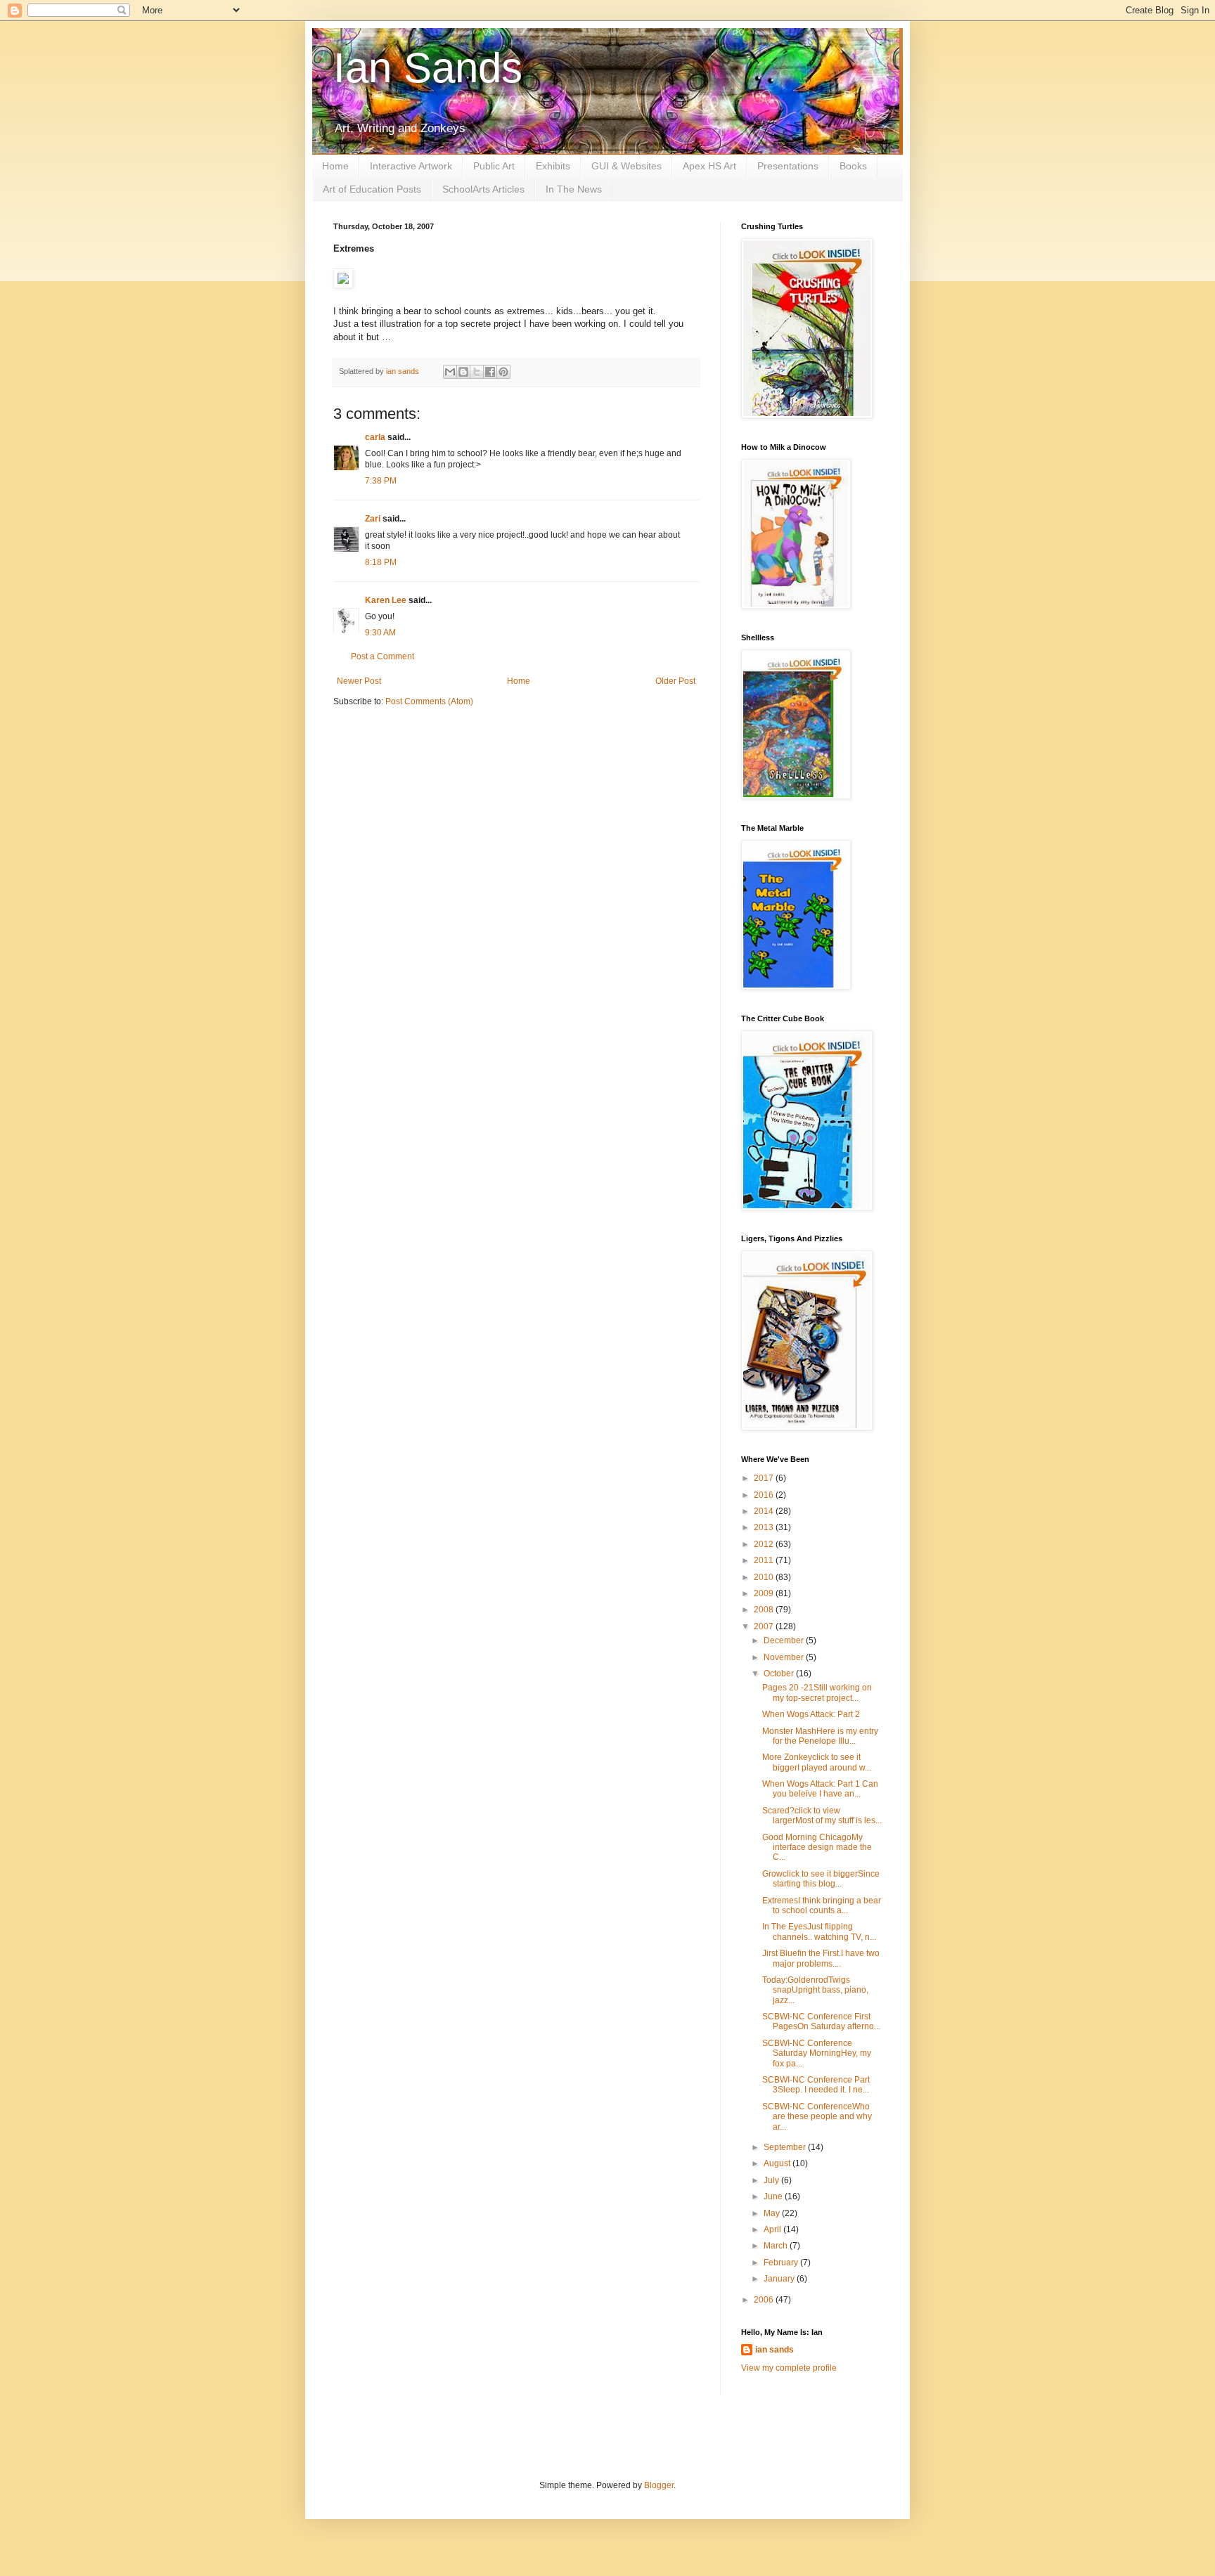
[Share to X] (477, 372)
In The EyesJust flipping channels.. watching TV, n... (819, 1931)
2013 (765, 1527)
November (785, 1657)
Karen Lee (386, 600)
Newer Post (359, 681)
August (778, 2163)
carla (375, 437)
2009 (765, 1593)
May (773, 2213)
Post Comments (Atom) (429, 701)
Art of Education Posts (372, 189)
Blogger (659, 2485)
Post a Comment (382, 656)
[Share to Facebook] (490, 372)
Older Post (675, 681)
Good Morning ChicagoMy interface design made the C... (817, 1847)
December (785, 1640)
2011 (765, 1560)
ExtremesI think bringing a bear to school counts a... (822, 1905)
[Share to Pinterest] (503, 372)
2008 (765, 1610)
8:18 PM (381, 562)
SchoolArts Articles (483, 189)
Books (853, 166)
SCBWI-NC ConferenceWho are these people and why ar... (817, 2117)
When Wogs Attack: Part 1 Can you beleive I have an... (820, 1789)
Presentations (788, 166)
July (772, 2180)
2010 (765, 1577)
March (777, 2246)
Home (335, 166)
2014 (765, 1511)
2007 (765, 1626)
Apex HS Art (709, 166)
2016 (765, 1495)
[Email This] (450, 372)
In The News (574, 189)
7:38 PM (381, 481)
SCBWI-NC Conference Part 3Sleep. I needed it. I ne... (816, 2085)
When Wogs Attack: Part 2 (811, 1714)
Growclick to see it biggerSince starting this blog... (821, 1879)
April (773, 2229)
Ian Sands (428, 68)
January (780, 2279)
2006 (765, 2300)
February (782, 2263)
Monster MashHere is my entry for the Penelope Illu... (820, 1736)
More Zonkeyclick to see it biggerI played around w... (817, 1762)
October (780, 1674)
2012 (765, 1544)
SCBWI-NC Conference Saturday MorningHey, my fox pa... (817, 2053)
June (774, 2196)
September (786, 2147)
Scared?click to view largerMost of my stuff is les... (822, 1816)
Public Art (494, 166)
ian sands (774, 2350)
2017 (765, 1478)
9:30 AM (380, 633)
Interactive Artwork (411, 166)
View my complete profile (789, 2368)
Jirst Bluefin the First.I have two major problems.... (821, 1958)
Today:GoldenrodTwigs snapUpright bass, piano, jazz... (815, 1990)
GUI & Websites (626, 166)
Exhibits (553, 166)
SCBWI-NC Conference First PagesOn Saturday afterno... (821, 2021)
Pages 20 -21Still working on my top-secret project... (817, 1692)
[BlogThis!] (463, 372)
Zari (373, 519)
